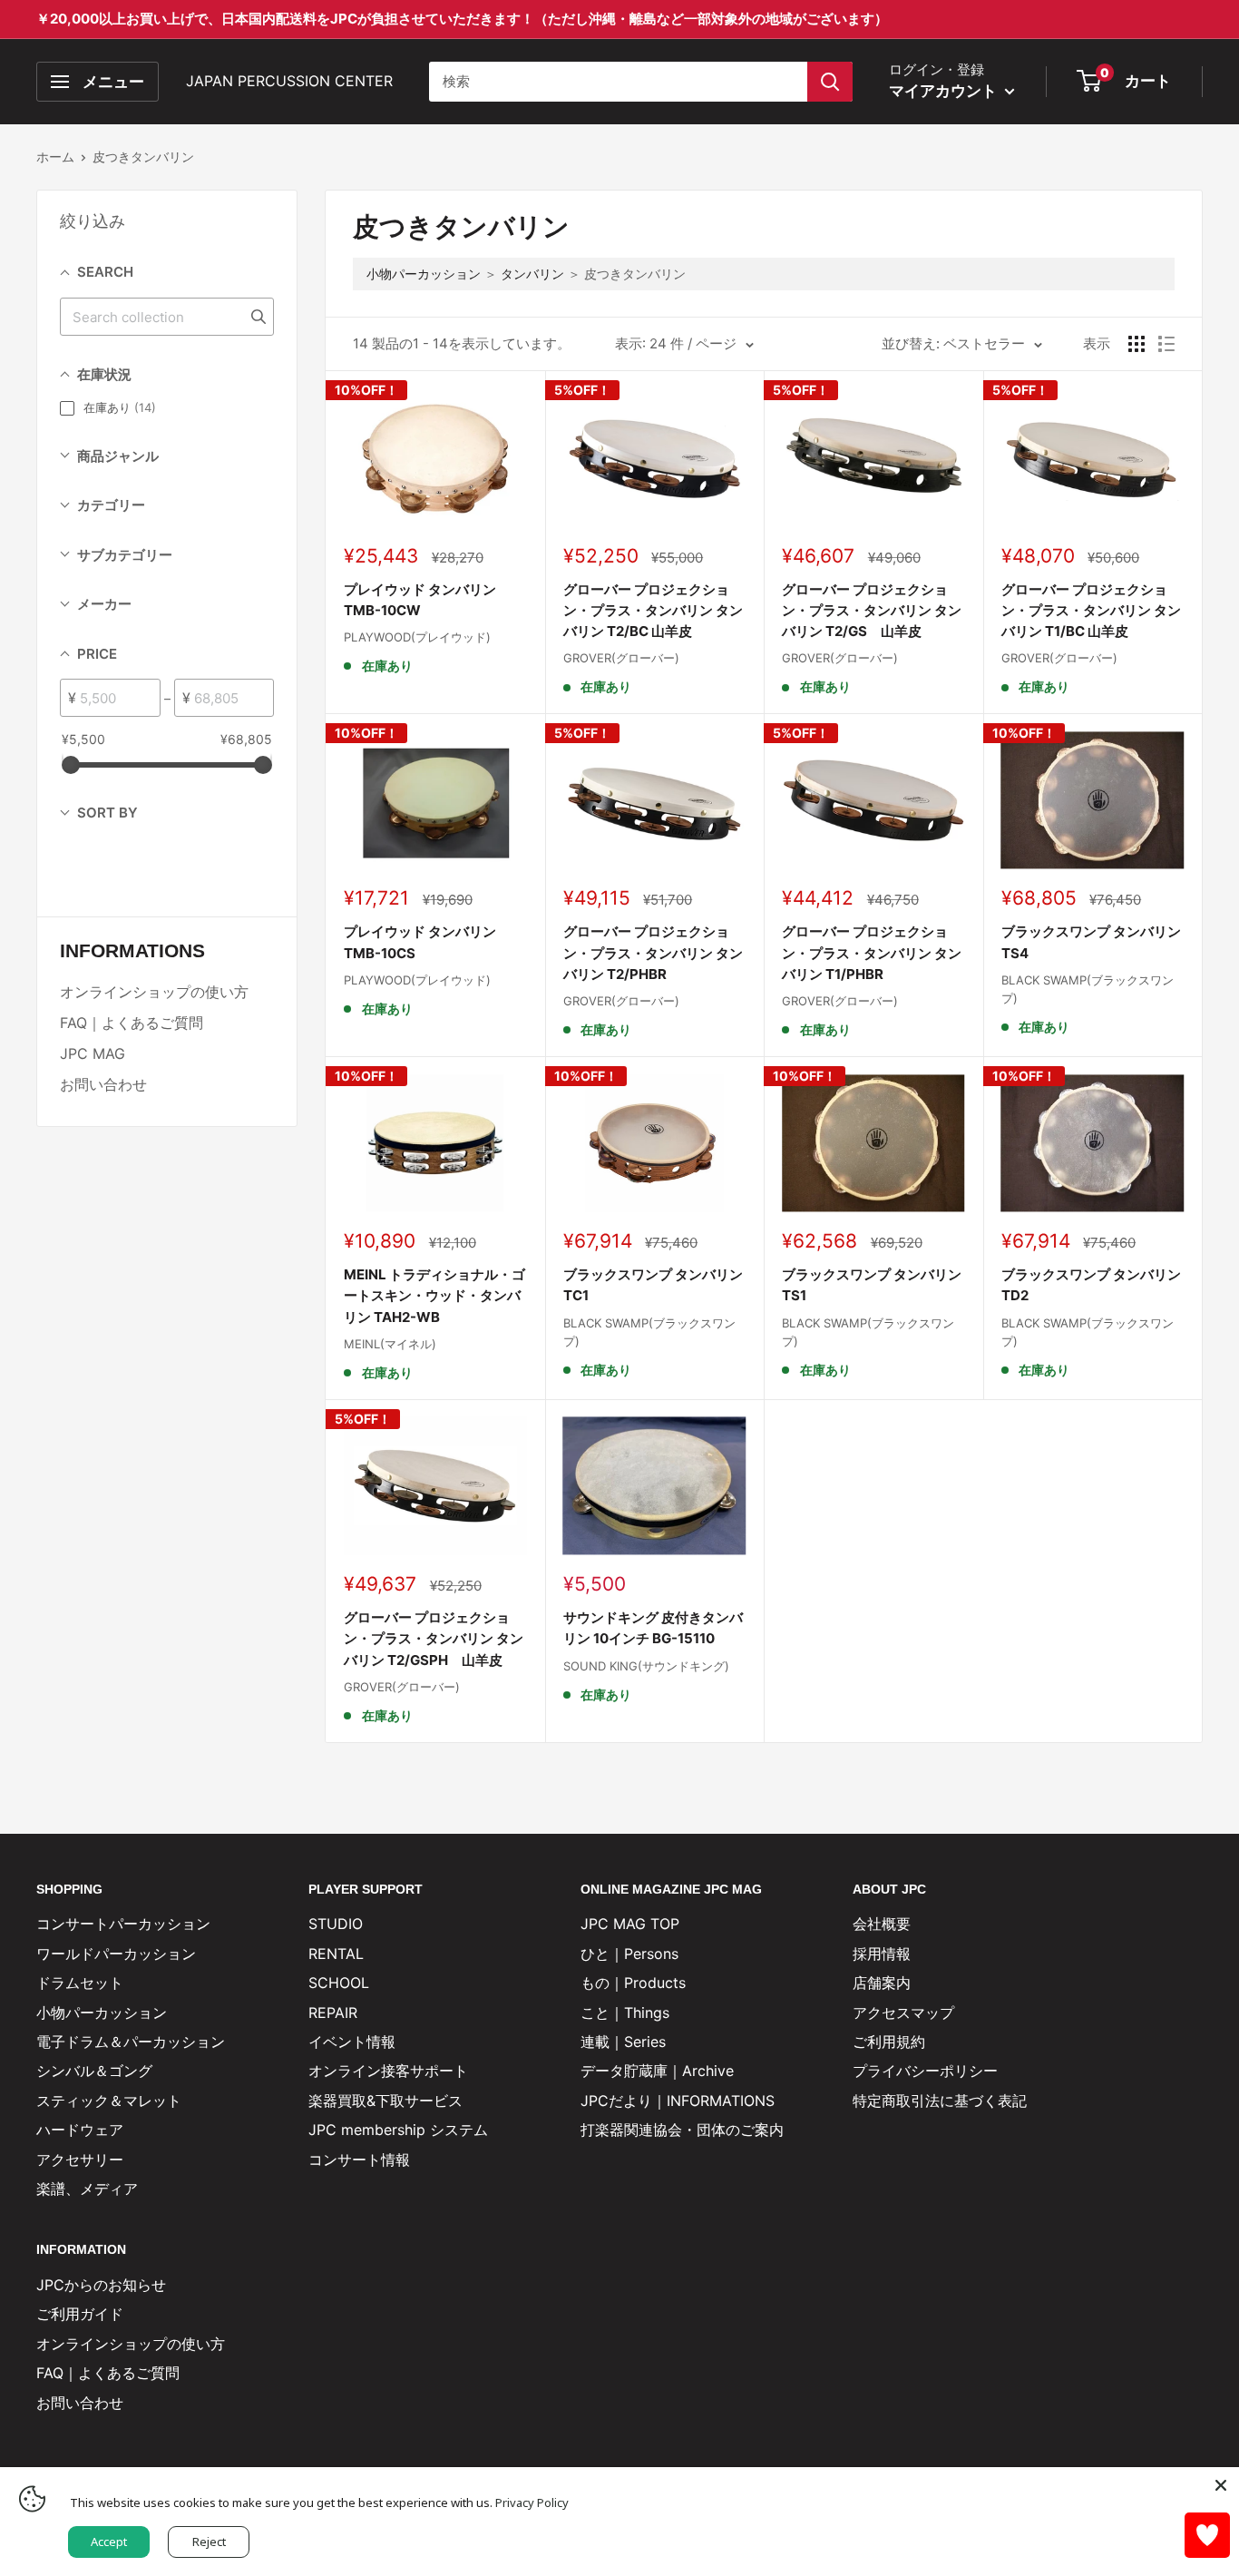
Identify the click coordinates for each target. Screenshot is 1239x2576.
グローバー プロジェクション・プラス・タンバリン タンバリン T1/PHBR (872, 953)
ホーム (55, 157)
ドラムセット (80, 1983)
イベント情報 (352, 2042)
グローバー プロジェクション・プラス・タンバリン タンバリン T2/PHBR (653, 953)
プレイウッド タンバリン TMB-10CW (420, 600)
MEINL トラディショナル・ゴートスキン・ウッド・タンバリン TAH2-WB (434, 1296)
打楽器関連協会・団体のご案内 (682, 2130)
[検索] (830, 82)
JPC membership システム (398, 2130)
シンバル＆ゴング (94, 2071)
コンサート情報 (359, 2160)
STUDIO (336, 1924)
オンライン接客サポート (388, 2071)
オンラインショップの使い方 (154, 992)
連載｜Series (623, 2042)
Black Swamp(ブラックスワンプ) (1088, 989)
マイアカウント (945, 91)
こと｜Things (625, 2013)
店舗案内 (882, 1983)
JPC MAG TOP (630, 1924)
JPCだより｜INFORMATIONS (678, 2101)
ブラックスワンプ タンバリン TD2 (1091, 1285)
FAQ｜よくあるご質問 (132, 1023)
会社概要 (882, 1924)
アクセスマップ (903, 2013)
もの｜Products (633, 1983)
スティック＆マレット (109, 2101)
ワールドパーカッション (116, 1954)
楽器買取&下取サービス (385, 2101)
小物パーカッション (424, 274)
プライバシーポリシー (925, 2071)
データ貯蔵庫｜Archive (657, 2071)
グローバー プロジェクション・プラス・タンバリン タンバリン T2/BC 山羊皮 (653, 611)
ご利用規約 (889, 2042)
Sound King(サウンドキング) (646, 1666)
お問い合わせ (103, 1084)
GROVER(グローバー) (621, 658)
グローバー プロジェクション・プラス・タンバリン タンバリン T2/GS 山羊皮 (872, 611)
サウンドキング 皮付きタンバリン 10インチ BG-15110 (653, 1628)
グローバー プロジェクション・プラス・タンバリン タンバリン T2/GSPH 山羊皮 (434, 1639)
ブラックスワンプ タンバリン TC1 (653, 1285)
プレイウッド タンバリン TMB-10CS (420, 942)
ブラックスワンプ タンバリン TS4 (1091, 942)
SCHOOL (339, 1983)
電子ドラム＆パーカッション (131, 2042)
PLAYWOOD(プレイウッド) (417, 637)
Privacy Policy (532, 2503)
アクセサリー (80, 2160)
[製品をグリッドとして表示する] (1137, 344)
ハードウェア (80, 2130)
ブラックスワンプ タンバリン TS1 (872, 1285)
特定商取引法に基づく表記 (940, 2101)
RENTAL (336, 1954)
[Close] (1221, 2485)
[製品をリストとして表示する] (1166, 344)
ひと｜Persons (629, 1954)
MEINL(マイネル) (390, 1344)
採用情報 (882, 1954)
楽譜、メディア (87, 2189)
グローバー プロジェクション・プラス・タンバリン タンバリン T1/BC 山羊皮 (1091, 611)
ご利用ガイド (80, 2314)
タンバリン (532, 274)
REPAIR (333, 2013)
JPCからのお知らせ (101, 2285)
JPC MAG (93, 1053)
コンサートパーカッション (123, 1924)
